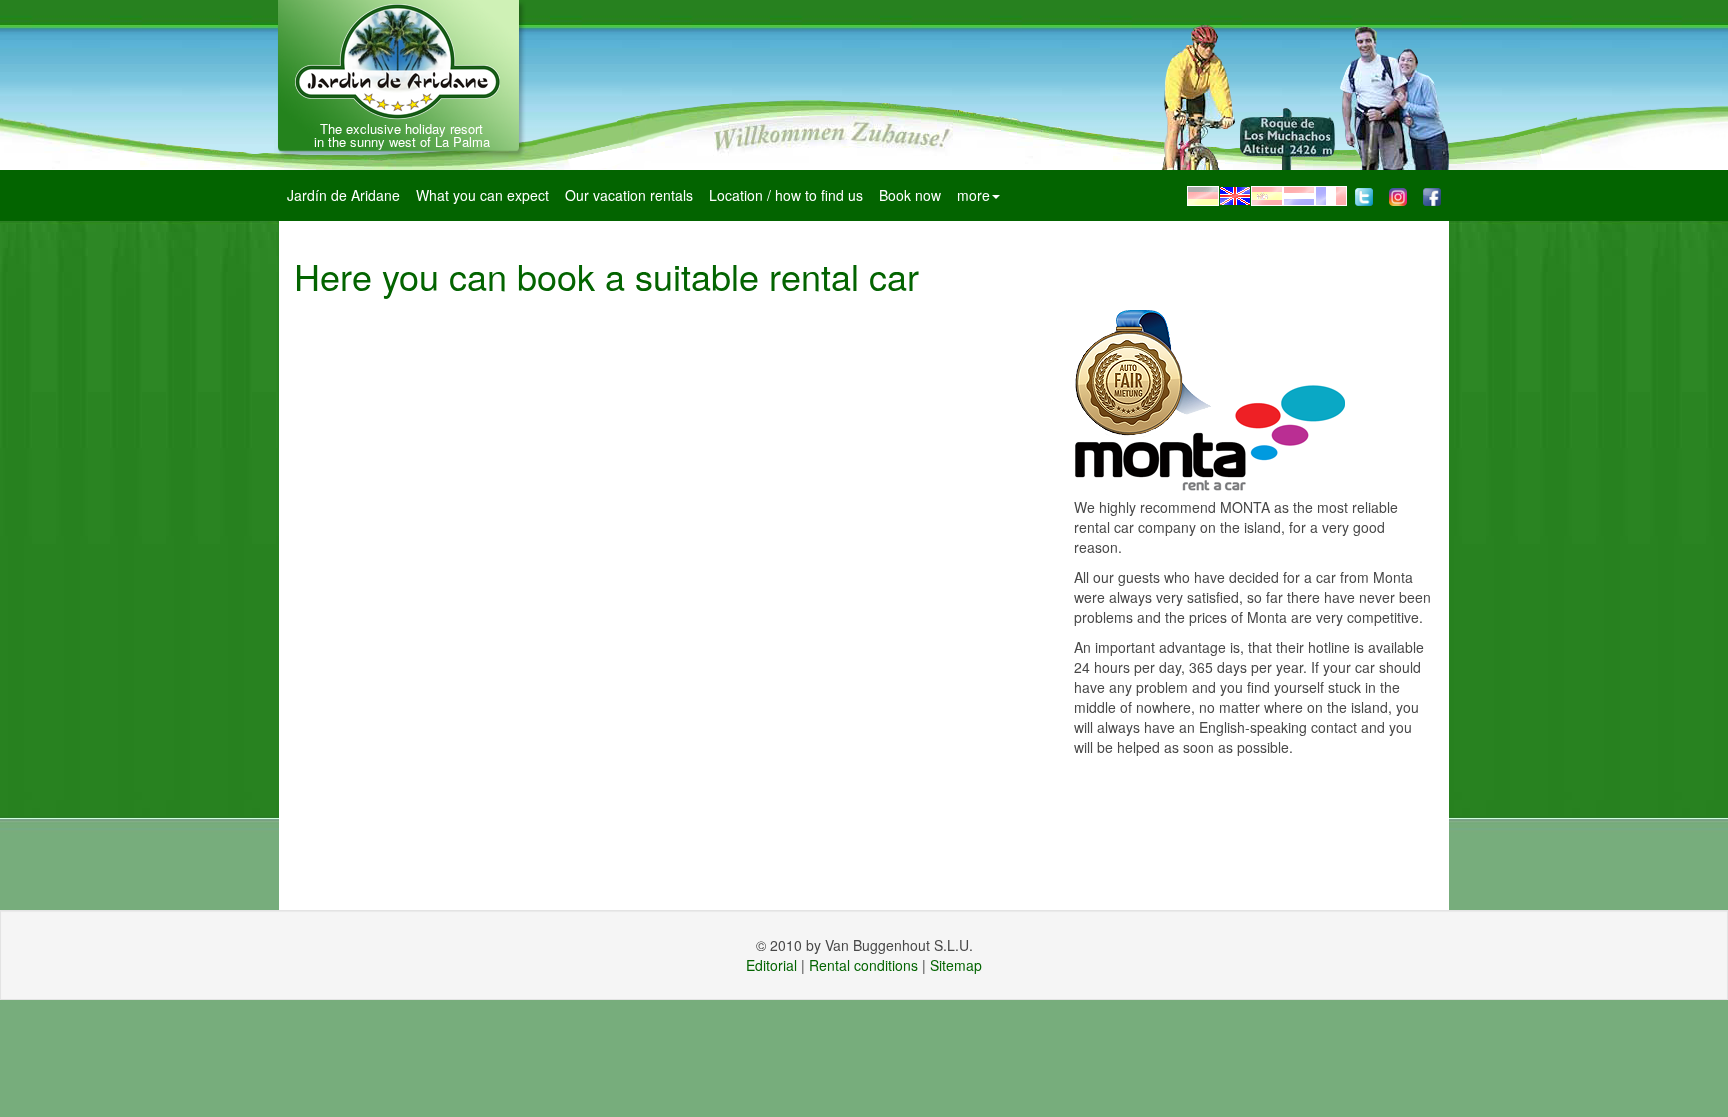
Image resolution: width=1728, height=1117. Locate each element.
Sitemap (956, 965)
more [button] (973, 195)
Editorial (771, 965)
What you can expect (482, 195)
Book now (910, 195)
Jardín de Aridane (343, 195)
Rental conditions (863, 965)
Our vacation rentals (629, 195)
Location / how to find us (786, 195)
